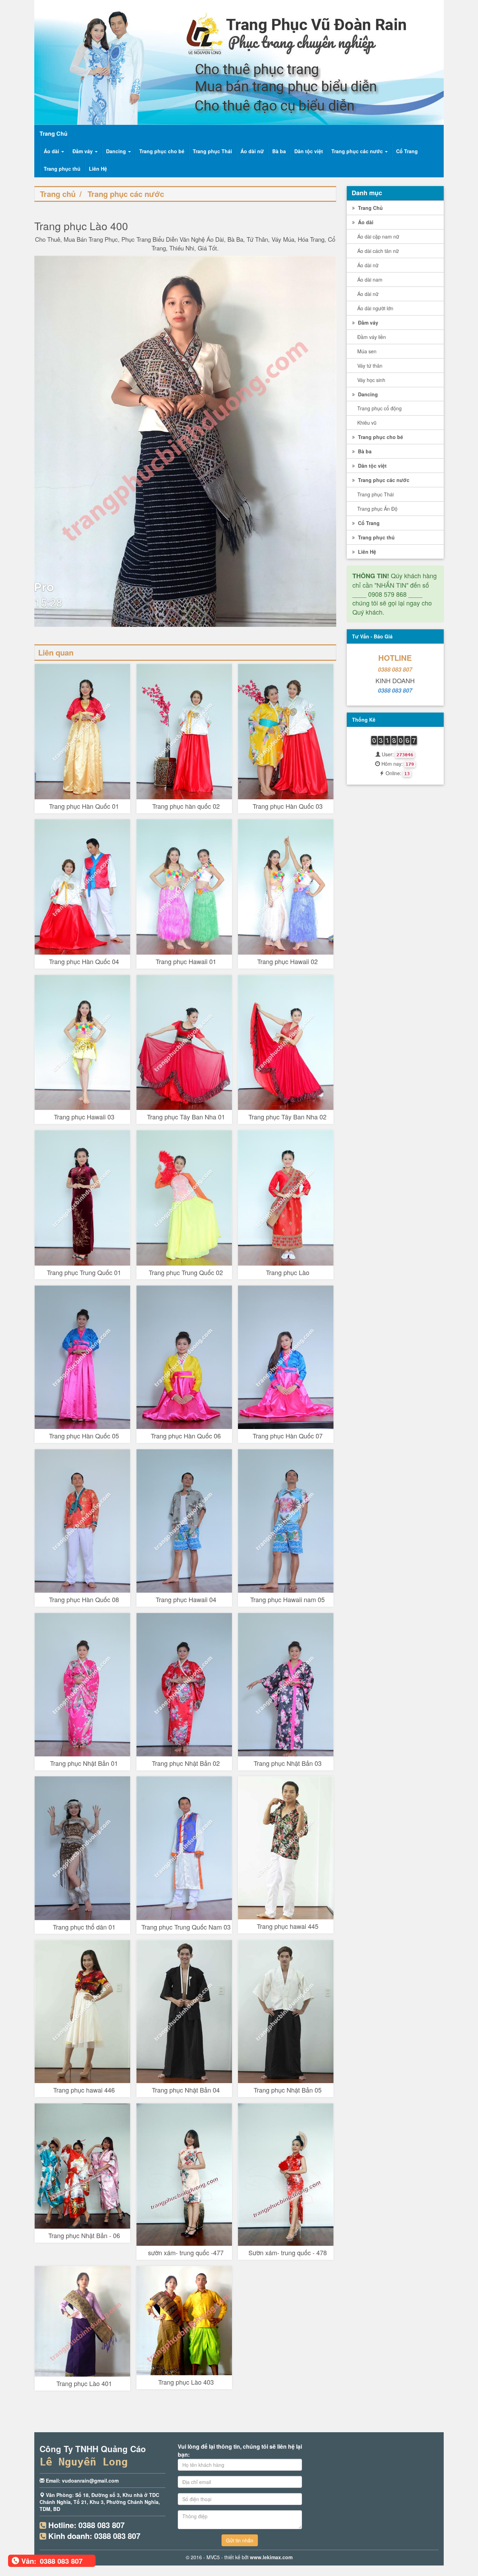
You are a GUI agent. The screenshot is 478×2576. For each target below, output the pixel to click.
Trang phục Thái (212, 151)
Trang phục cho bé (162, 151)
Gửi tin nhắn (240, 2540)
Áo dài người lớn (375, 308)
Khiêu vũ (367, 423)
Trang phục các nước (358, 151)
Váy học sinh (371, 380)
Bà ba (279, 151)
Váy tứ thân (370, 366)
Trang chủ (58, 194)
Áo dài (52, 151)
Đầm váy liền (372, 337)
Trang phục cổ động (379, 408)
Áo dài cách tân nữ (378, 251)
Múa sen (367, 351)
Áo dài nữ (252, 151)
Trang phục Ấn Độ (377, 509)
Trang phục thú (62, 169)
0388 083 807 (395, 669)
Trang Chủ (370, 208)
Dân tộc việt (309, 151)
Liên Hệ (98, 169)
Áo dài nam (370, 279)
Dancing (117, 151)
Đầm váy (83, 151)
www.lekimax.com (271, 2557)
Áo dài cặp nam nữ (378, 236)
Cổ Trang (407, 151)
